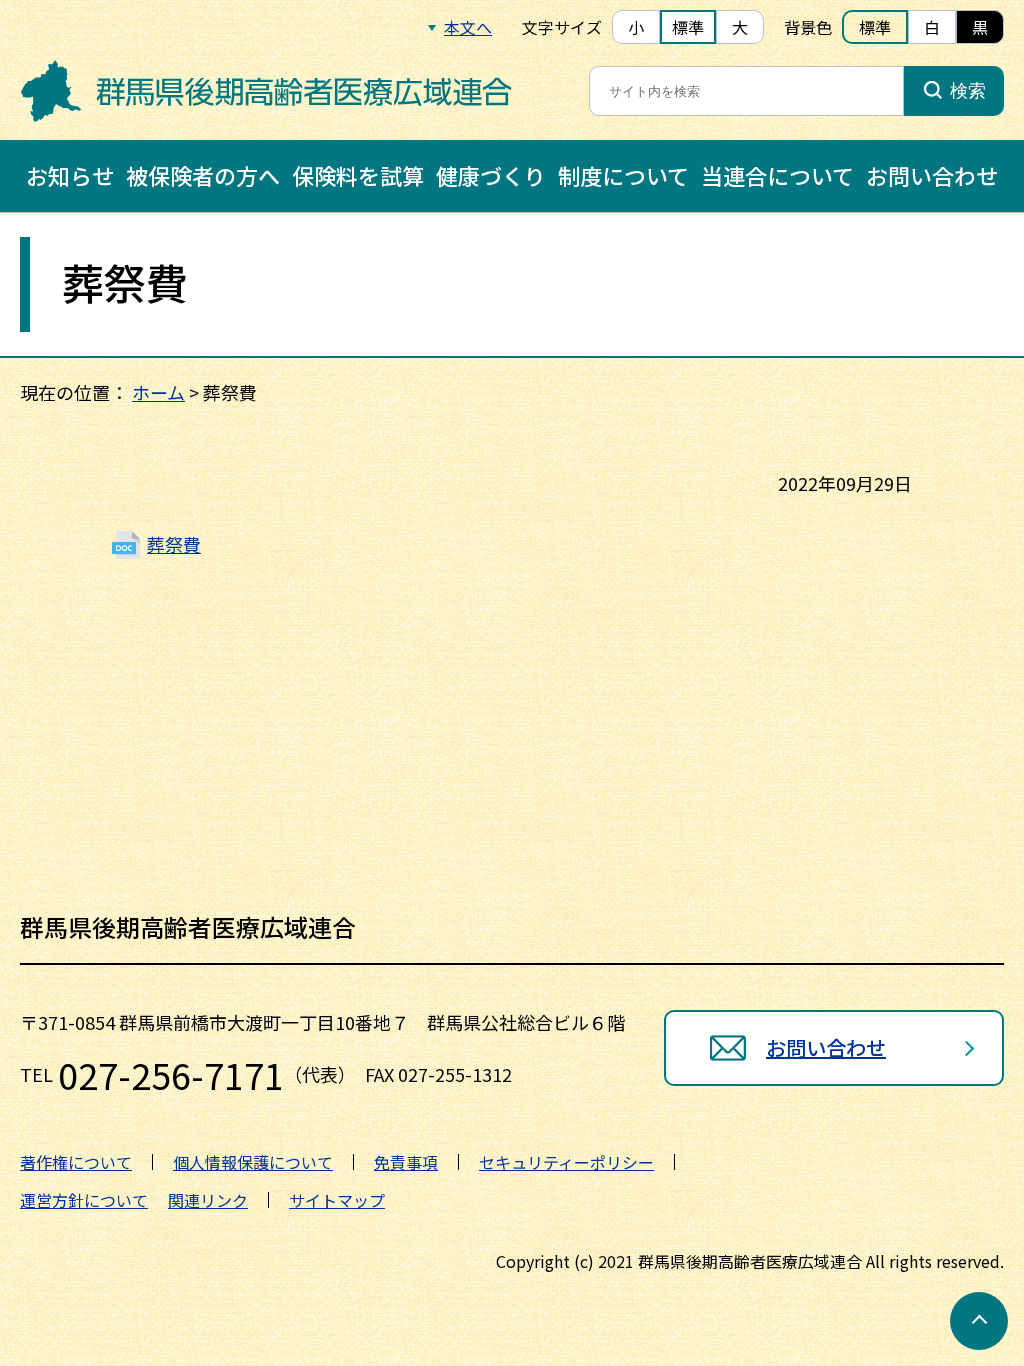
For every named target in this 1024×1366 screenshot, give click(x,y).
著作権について (76, 1162)
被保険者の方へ (203, 175)
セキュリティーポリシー (566, 1162)
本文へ (468, 27)
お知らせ (70, 175)
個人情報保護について (253, 1162)
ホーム (158, 392)
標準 (688, 27)
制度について (623, 175)
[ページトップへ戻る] (979, 1321)
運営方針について (84, 1200)
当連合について (777, 175)
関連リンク (208, 1200)
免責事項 (406, 1162)
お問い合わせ (932, 175)
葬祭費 (174, 544)
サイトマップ (337, 1200)
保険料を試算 (358, 175)
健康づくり (491, 175)
